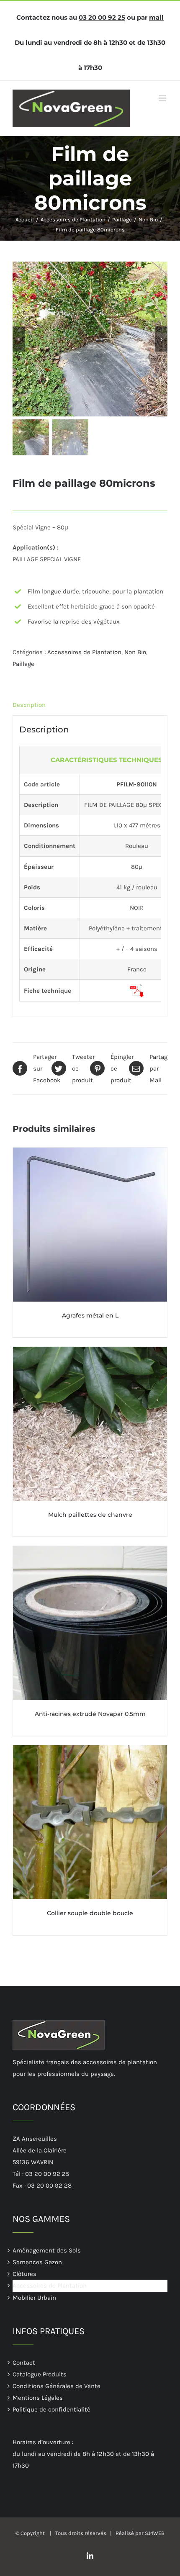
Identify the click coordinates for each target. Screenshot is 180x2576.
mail (156, 17)
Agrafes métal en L (90, 1315)
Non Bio (135, 652)
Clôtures (24, 2274)
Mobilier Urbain (34, 2297)
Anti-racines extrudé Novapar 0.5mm (90, 1714)
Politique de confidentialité (51, 2409)
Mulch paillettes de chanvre (90, 1515)
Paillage (23, 664)
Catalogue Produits (40, 2374)
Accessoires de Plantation (84, 652)
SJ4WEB (155, 2533)
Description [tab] (29, 705)
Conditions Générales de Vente (57, 2386)
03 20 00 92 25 (102, 17)
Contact (24, 2362)
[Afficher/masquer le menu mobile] (163, 98)
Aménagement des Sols (47, 2250)
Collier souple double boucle (90, 1913)
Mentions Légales (38, 2397)
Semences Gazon (37, 2262)
